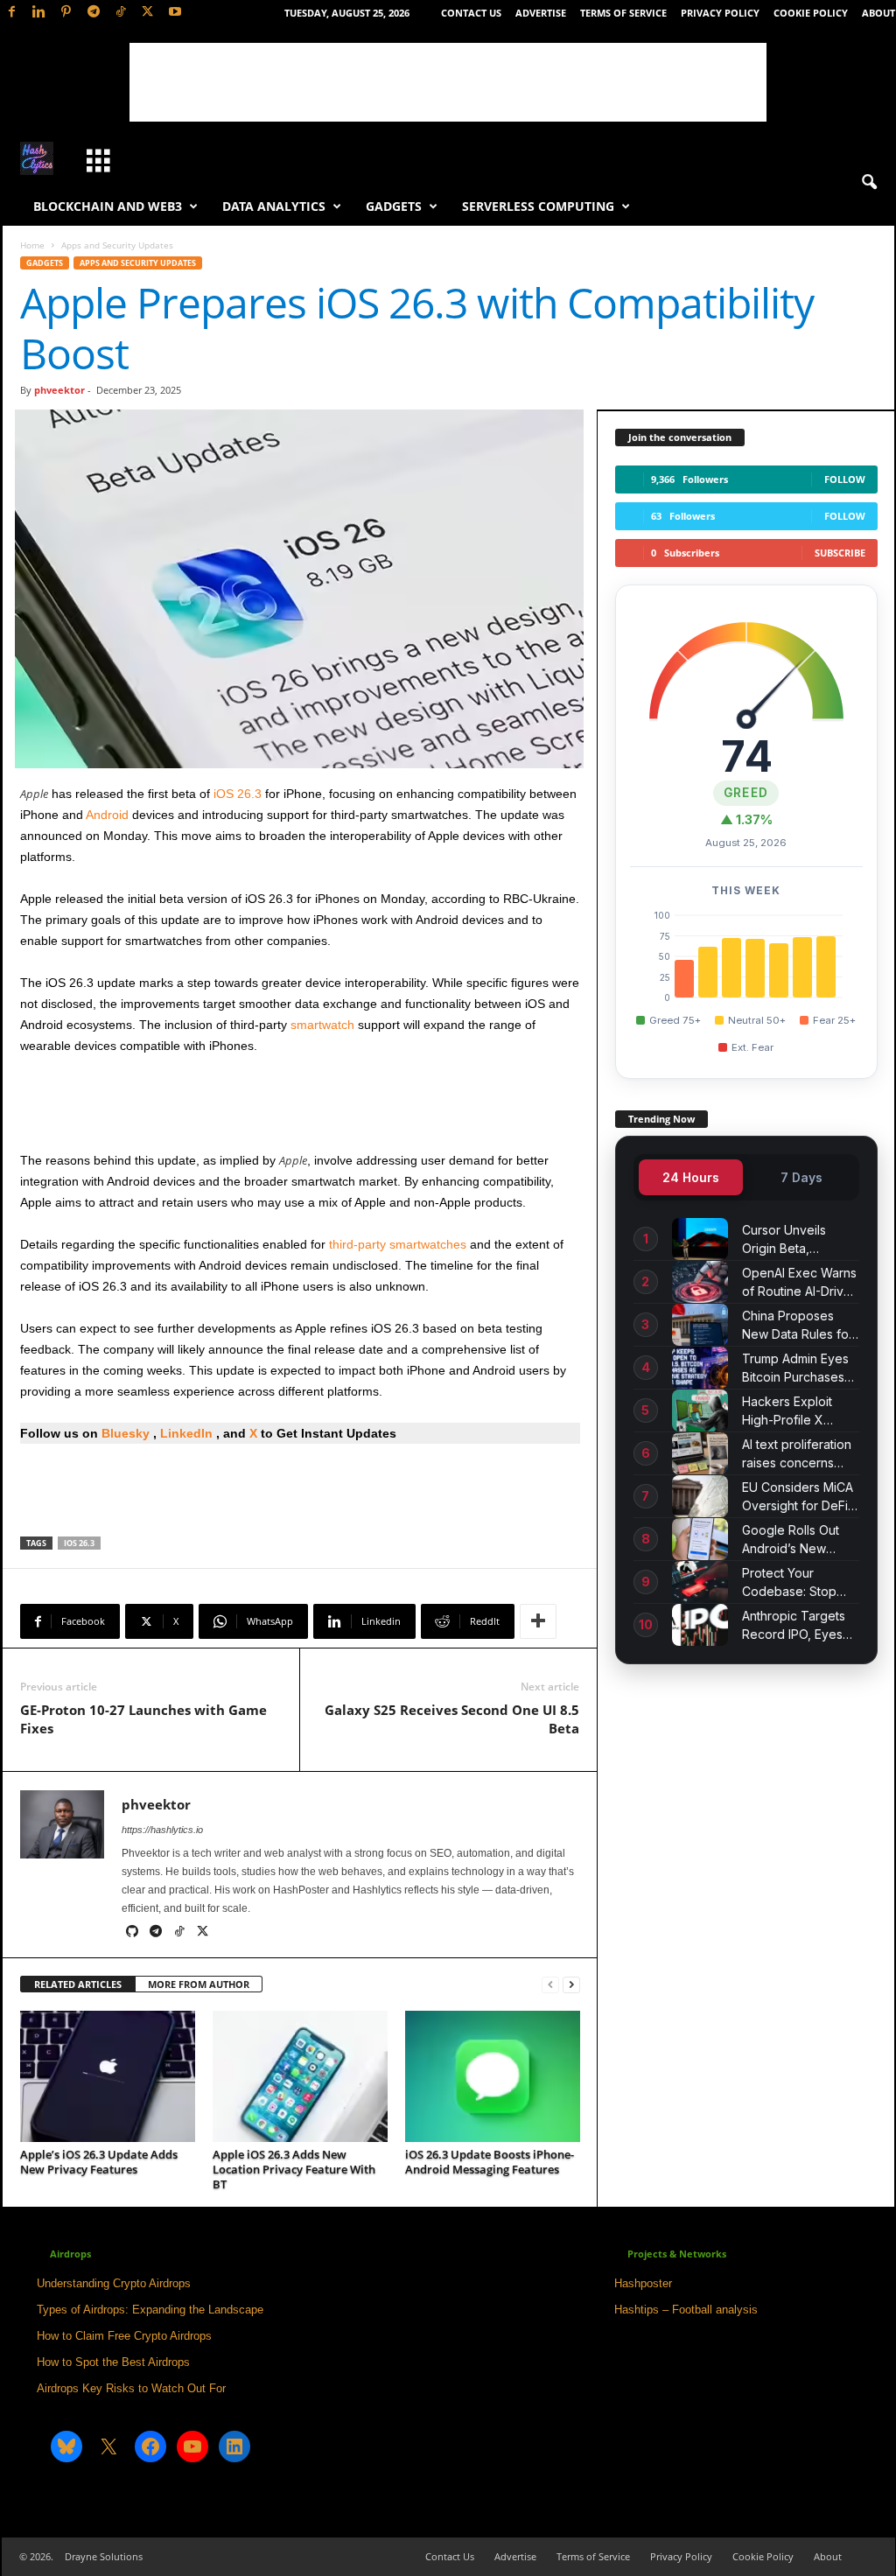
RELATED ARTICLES (78, 1984)
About (878, 13)
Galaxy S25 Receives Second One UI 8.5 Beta (452, 1719)
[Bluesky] (227, 1933)
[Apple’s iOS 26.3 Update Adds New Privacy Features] (108, 2076)
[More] (538, 1621)
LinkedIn (188, 1433)
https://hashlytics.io (162, 1830)
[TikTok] (121, 13)
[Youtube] (175, 13)
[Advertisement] (448, 82)
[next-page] (571, 1985)
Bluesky (126, 1433)
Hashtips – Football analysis (686, 2310)
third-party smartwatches (398, 1244)
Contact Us (471, 13)
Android (107, 815)
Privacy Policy (720, 13)
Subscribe (840, 553)
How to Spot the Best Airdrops (113, 2362)
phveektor (59, 390)
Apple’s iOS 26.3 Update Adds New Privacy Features (99, 2162)
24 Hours (691, 1177)
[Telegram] (94, 13)
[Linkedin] (39, 13)
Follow (845, 479)
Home (32, 245)
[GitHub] (133, 1933)
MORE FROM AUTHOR (199, 1984)
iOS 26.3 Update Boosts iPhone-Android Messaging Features (490, 2162)
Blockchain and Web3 (108, 206)
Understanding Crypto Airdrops (114, 2283)
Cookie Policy (811, 13)
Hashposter (643, 2283)
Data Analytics (274, 206)
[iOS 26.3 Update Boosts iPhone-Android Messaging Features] (493, 2076)
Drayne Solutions (104, 2556)
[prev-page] (550, 1985)
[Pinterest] (66, 13)
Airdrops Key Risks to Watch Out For (131, 2388)
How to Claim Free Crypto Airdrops (124, 2336)
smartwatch (322, 1025)
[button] (869, 183)
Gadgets (394, 206)
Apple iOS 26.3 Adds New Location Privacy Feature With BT (294, 2169)
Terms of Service (623, 13)
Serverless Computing (538, 206)
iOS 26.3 (238, 794)
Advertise (541, 13)
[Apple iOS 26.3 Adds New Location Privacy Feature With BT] (300, 2076)
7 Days (801, 1177)
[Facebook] (12, 13)
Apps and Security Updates (138, 263)
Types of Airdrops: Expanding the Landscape (150, 2310)
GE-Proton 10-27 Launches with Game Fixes (143, 1719)
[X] (148, 13)
